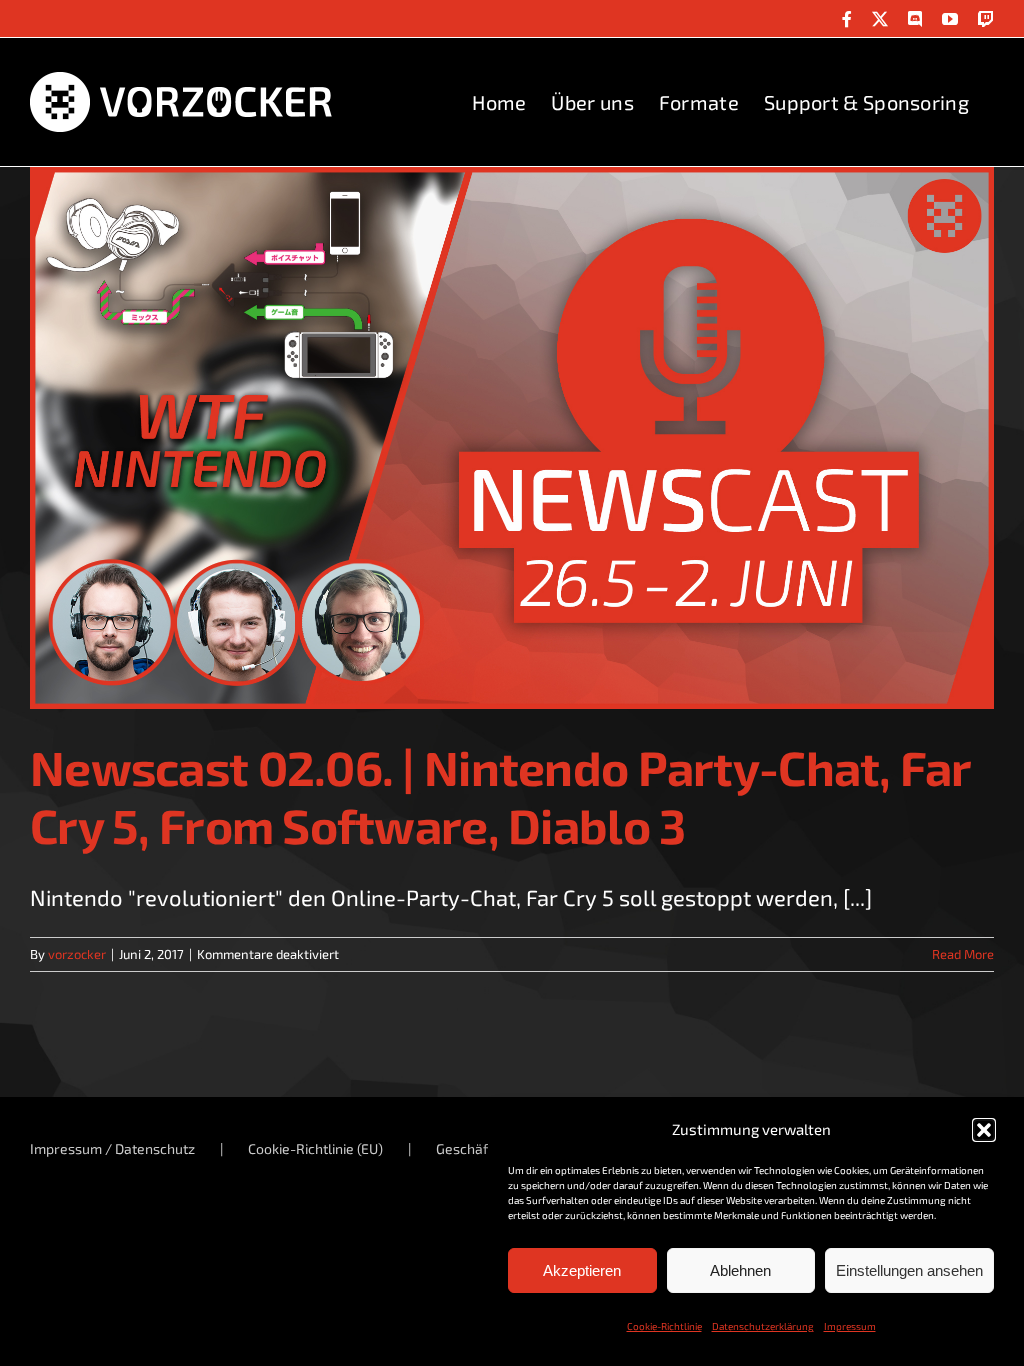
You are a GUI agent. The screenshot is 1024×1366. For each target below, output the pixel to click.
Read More (963, 954)
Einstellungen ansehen (909, 1270)
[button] (984, 1130)
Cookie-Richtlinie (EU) (315, 1148)
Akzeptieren (582, 1270)
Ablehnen (740, 1270)
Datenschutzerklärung (763, 1326)
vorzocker (77, 954)
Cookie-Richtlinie (664, 1326)
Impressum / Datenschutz (112, 1148)
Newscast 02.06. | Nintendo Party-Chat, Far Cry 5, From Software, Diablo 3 (500, 796)
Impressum (850, 1326)
